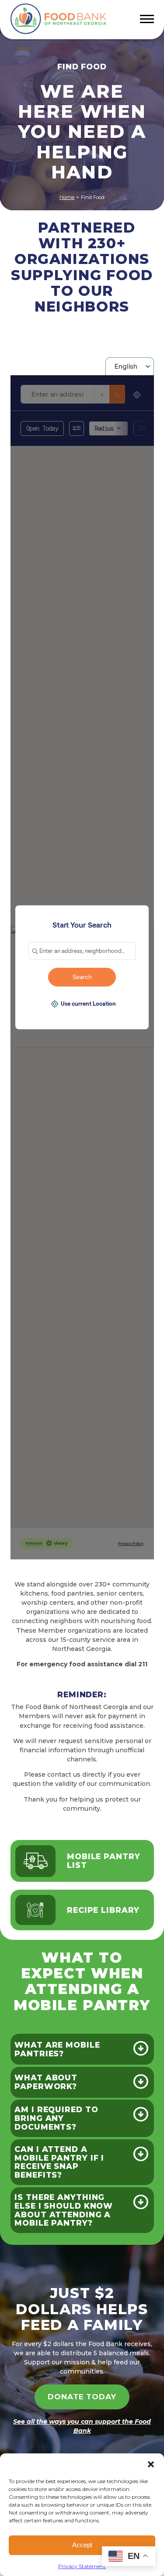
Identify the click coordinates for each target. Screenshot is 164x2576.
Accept (82, 2545)
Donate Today (82, 2397)
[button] (151, 2464)
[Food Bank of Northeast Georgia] (59, 19)
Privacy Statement (82, 2566)
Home (67, 197)
